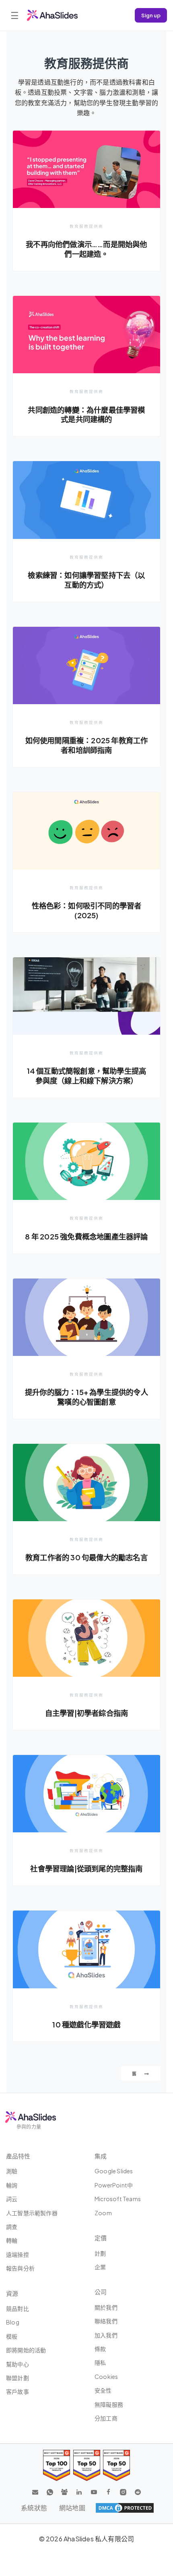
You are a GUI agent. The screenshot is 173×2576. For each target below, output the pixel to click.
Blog (13, 2322)
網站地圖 (72, 2508)
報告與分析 (20, 2268)
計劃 (100, 2253)
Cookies (106, 2376)
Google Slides (114, 2171)
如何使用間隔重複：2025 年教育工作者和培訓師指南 (87, 745)
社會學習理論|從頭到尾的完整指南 (86, 1868)
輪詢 (12, 2185)
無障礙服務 (109, 2404)
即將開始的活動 (26, 2350)
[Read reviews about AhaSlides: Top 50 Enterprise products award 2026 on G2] (116, 2465)
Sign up (151, 15)
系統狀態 (34, 2508)
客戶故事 (18, 2391)
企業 (100, 2267)
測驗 (12, 2171)
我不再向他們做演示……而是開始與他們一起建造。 (86, 249)
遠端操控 (18, 2254)
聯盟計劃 (18, 2378)
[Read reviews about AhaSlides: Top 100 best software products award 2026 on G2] (57, 2465)
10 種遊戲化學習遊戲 (86, 2024)
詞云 (12, 2199)
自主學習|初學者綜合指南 (86, 1713)
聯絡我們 (106, 2321)
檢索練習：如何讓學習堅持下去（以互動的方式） (86, 580)
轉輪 (12, 2240)
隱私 (100, 2362)
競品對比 (18, 2308)
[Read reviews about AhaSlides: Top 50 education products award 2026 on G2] (87, 2465)
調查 (12, 2227)
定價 (101, 2238)
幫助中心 (18, 2364)
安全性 (103, 2390)
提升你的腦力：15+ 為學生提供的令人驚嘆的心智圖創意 (86, 1397)
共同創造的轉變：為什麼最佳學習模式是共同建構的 (86, 415)
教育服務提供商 (86, 226)
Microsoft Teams (118, 2199)
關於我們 (106, 2307)
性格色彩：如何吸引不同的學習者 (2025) (87, 910)
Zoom (103, 2213)
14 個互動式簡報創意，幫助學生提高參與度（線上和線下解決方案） (87, 1076)
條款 (100, 2349)
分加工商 (106, 2418)
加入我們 (106, 2335)
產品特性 (18, 2156)
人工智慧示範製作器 (32, 2213)
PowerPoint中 (114, 2185)
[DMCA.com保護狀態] (125, 2508)
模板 (12, 2336)
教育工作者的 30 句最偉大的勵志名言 (86, 1557)
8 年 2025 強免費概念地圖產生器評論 (86, 1236)
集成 (101, 2156)
